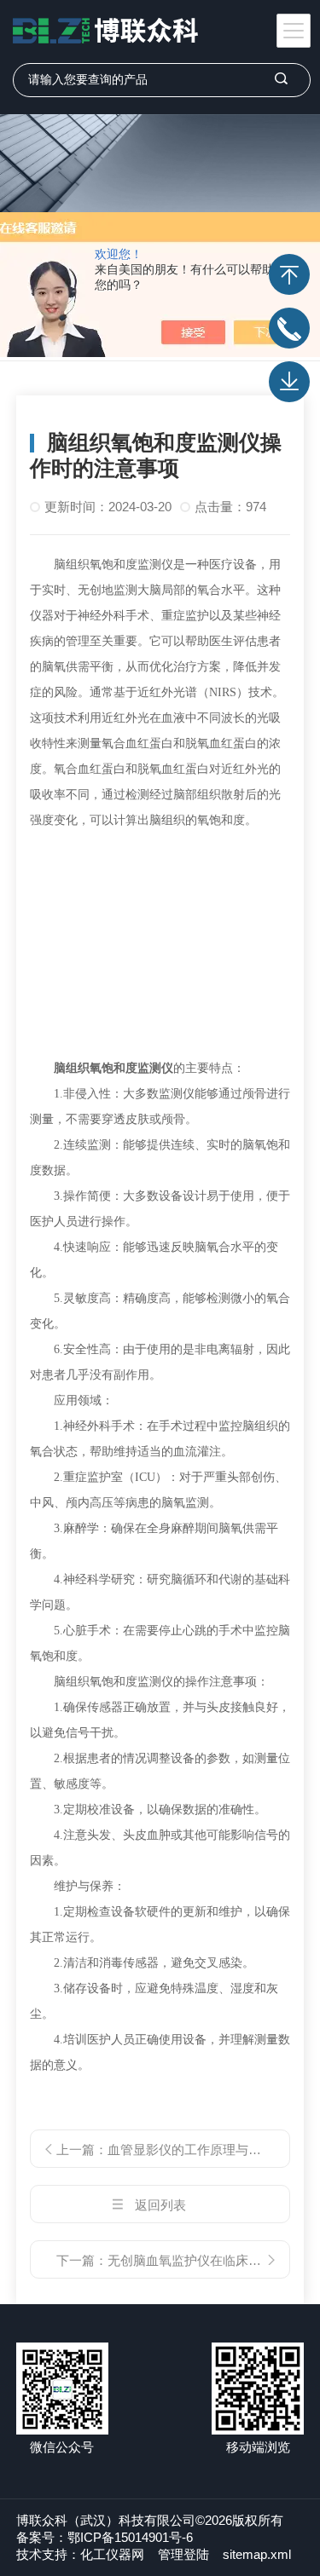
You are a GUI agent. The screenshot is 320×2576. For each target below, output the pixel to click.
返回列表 (160, 2205)
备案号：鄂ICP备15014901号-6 (105, 2537)
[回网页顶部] (289, 274)
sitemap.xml (257, 2554)
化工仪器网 (112, 2554)
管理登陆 (183, 2554)
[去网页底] (289, 382)
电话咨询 (289, 328)
